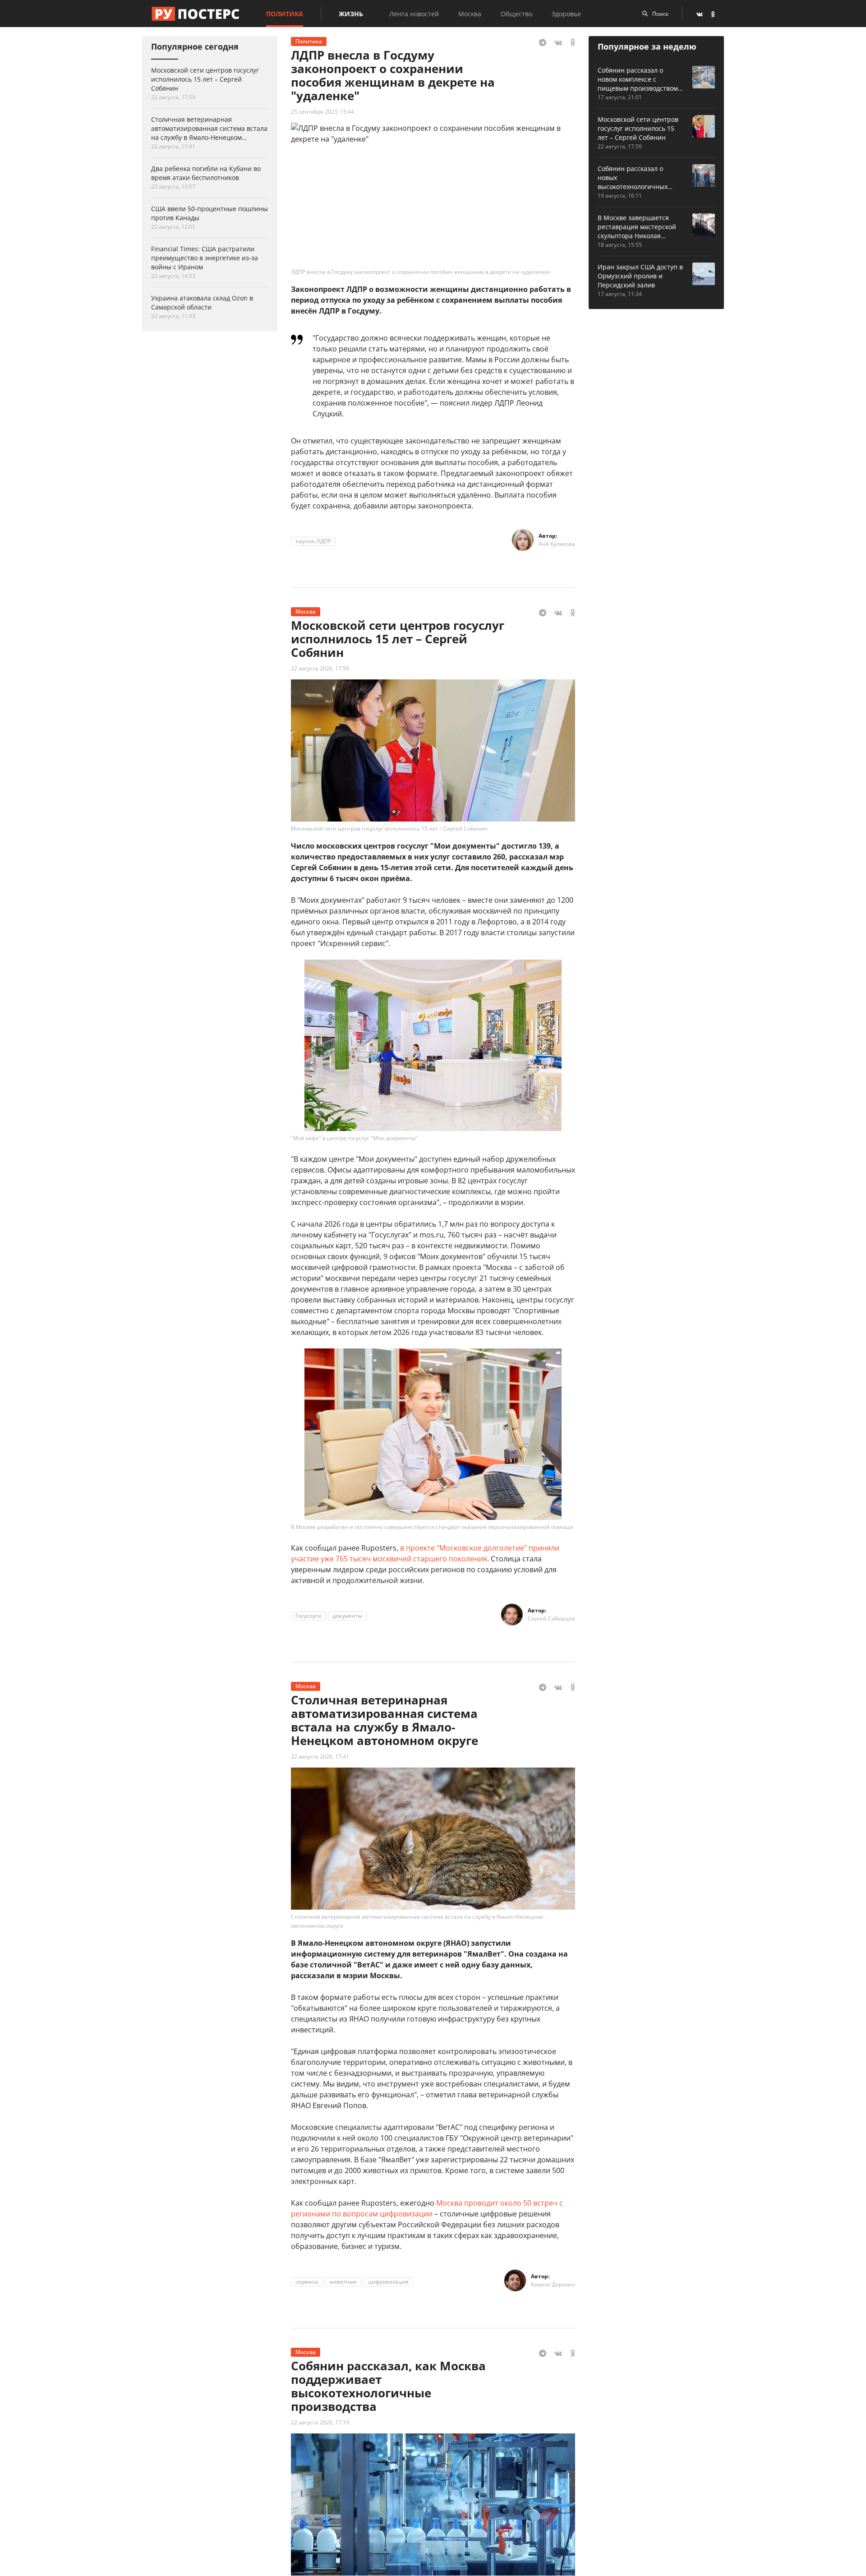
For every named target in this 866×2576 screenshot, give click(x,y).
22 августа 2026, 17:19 (320, 2422)
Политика (285, 14)
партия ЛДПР (313, 541)
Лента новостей (414, 14)
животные (343, 2282)
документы (347, 1616)
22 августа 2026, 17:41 (320, 1757)
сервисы (307, 2282)
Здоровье (566, 14)
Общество (516, 14)
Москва (470, 14)
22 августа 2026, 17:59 (320, 668)
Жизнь (351, 14)
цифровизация (388, 2282)
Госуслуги (308, 1616)
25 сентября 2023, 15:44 (322, 112)
